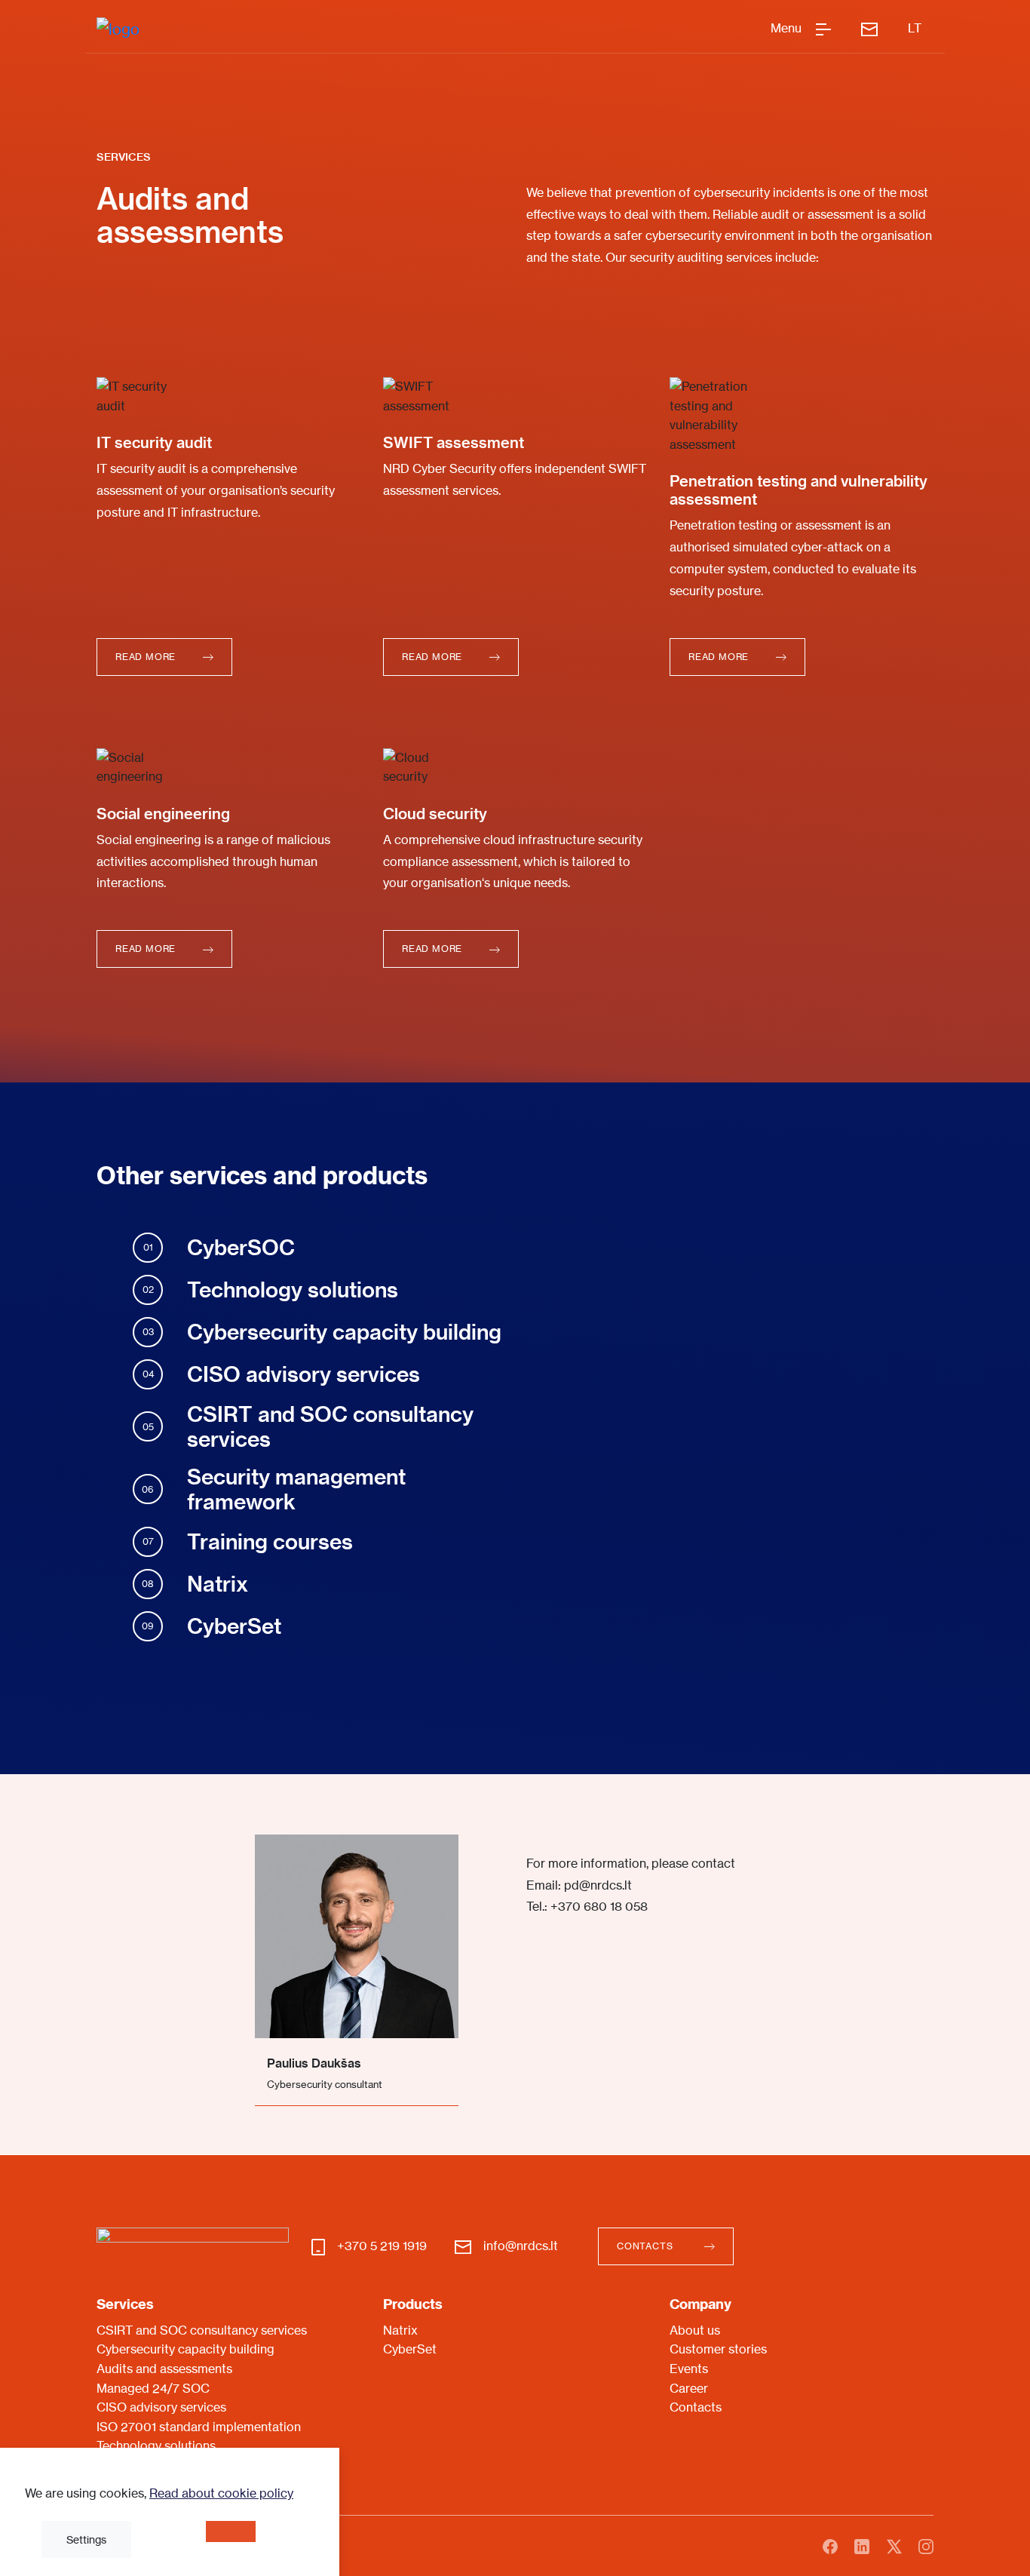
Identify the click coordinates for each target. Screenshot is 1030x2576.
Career (689, 2388)
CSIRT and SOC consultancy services (202, 2330)
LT (915, 28)
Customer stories (718, 2349)
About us (695, 2330)
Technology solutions (156, 2446)
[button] (164, 657)
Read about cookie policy (221, 2493)
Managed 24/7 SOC (153, 2388)
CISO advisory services (161, 2407)
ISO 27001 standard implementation (199, 2427)
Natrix (400, 2330)
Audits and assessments (164, 2369)
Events (689, 2369)
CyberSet (410, 2349)
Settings (86, 2539)
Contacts (696, 2407)
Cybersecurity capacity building (185, 2349)
